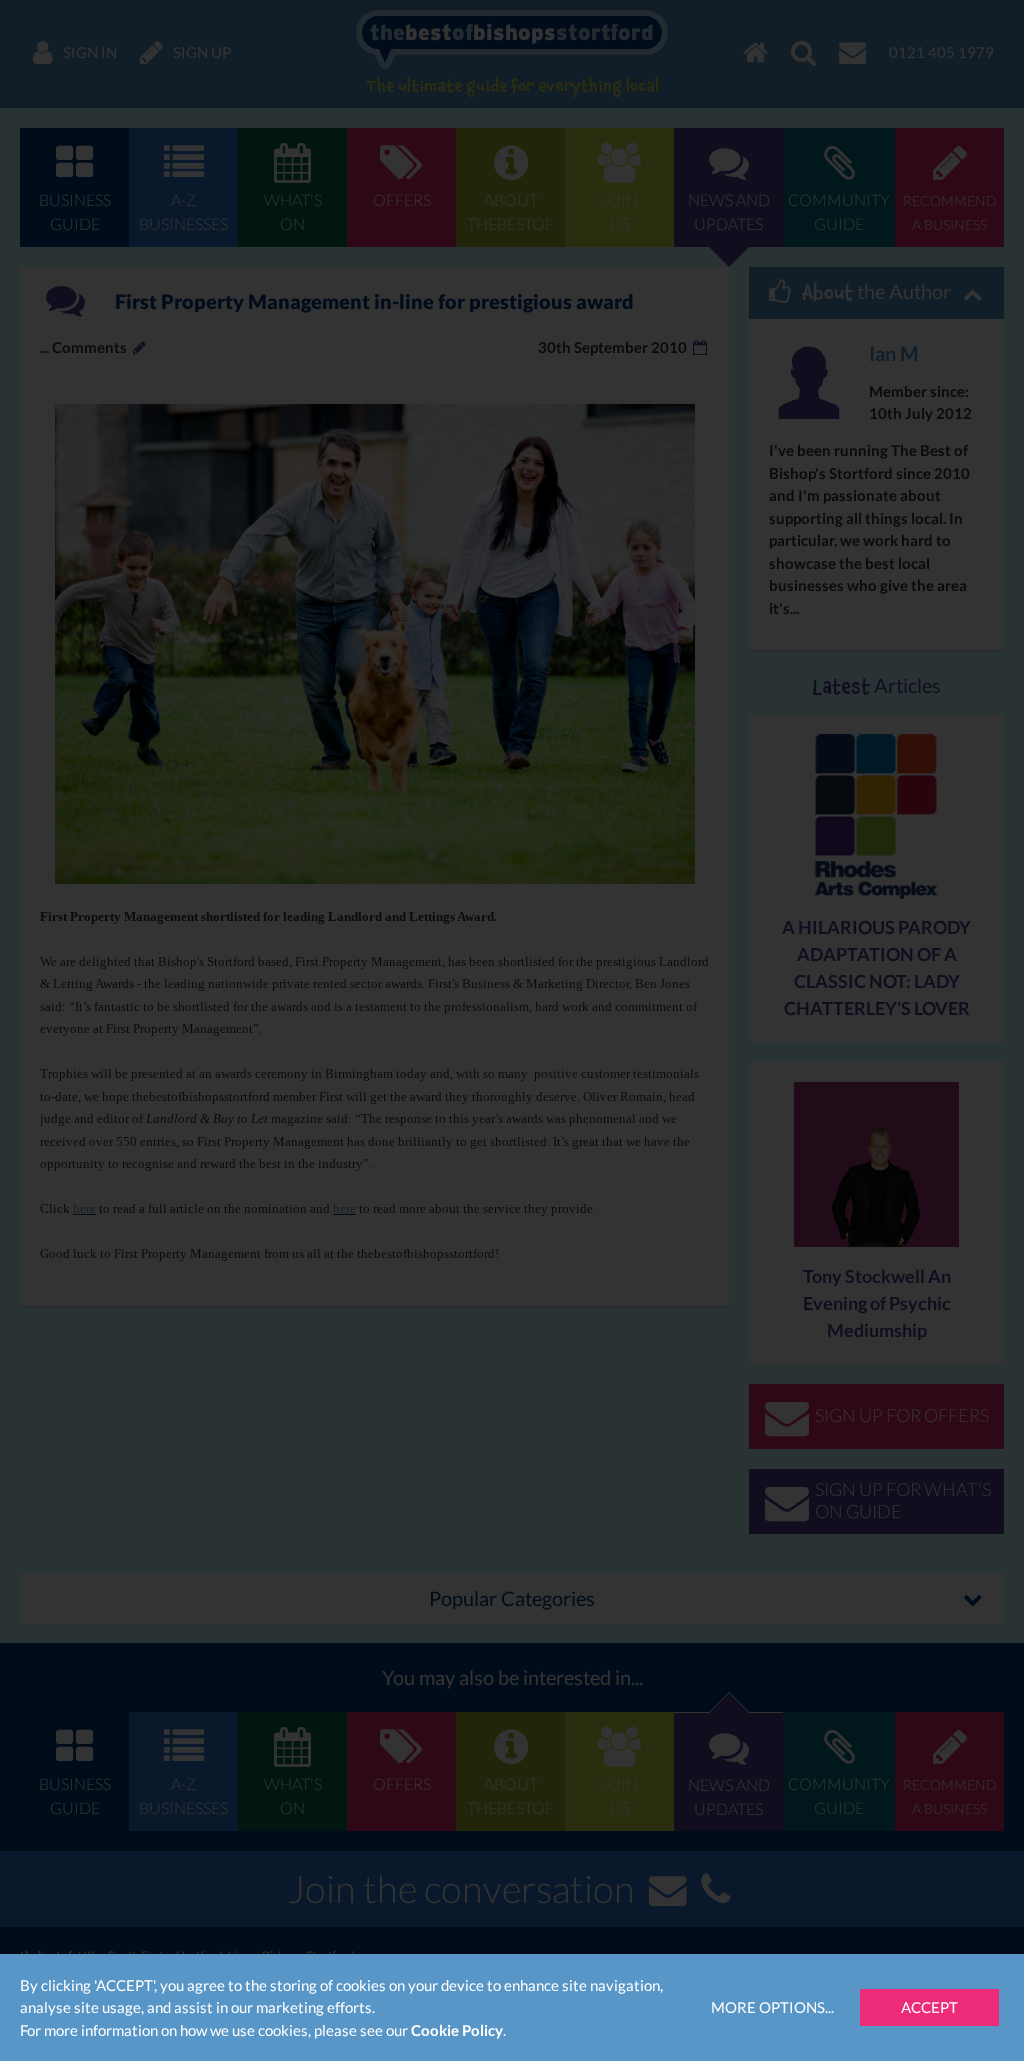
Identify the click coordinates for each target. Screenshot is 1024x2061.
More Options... (772, 2007)
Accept (929, 2007)
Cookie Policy (457, 2030)
